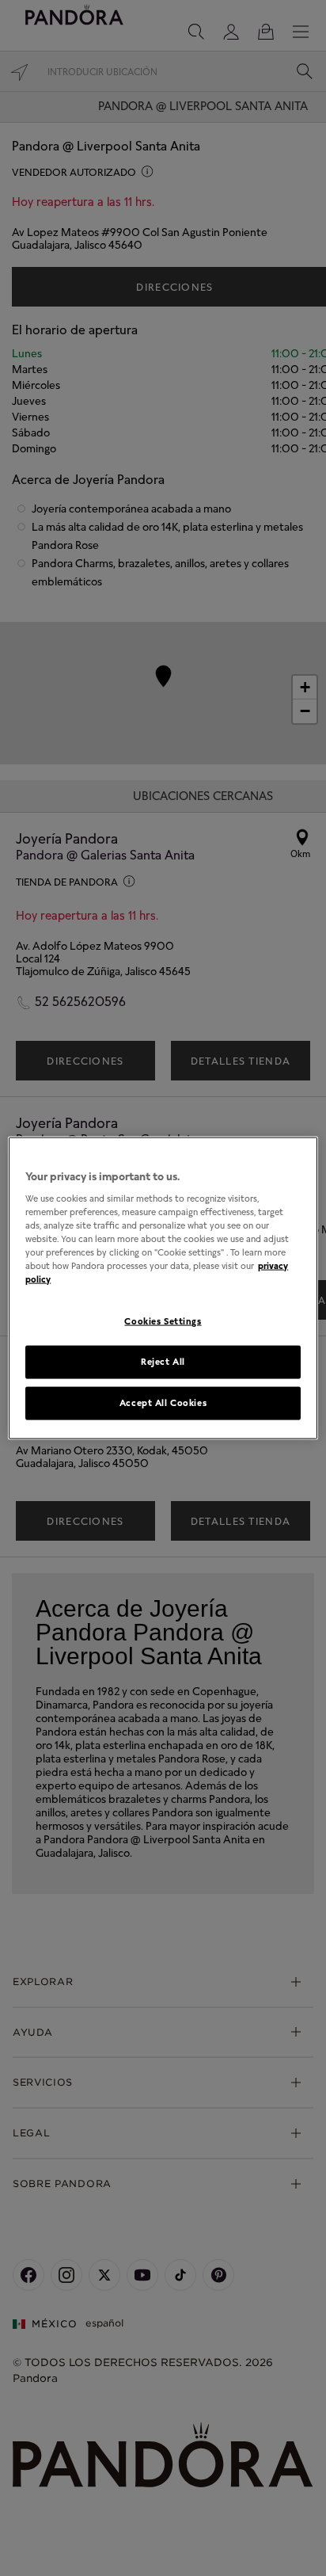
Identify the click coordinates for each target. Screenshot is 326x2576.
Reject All (163, 1362)
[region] (163, 1288)
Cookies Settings (163, 1321)
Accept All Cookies (163, 1402)
